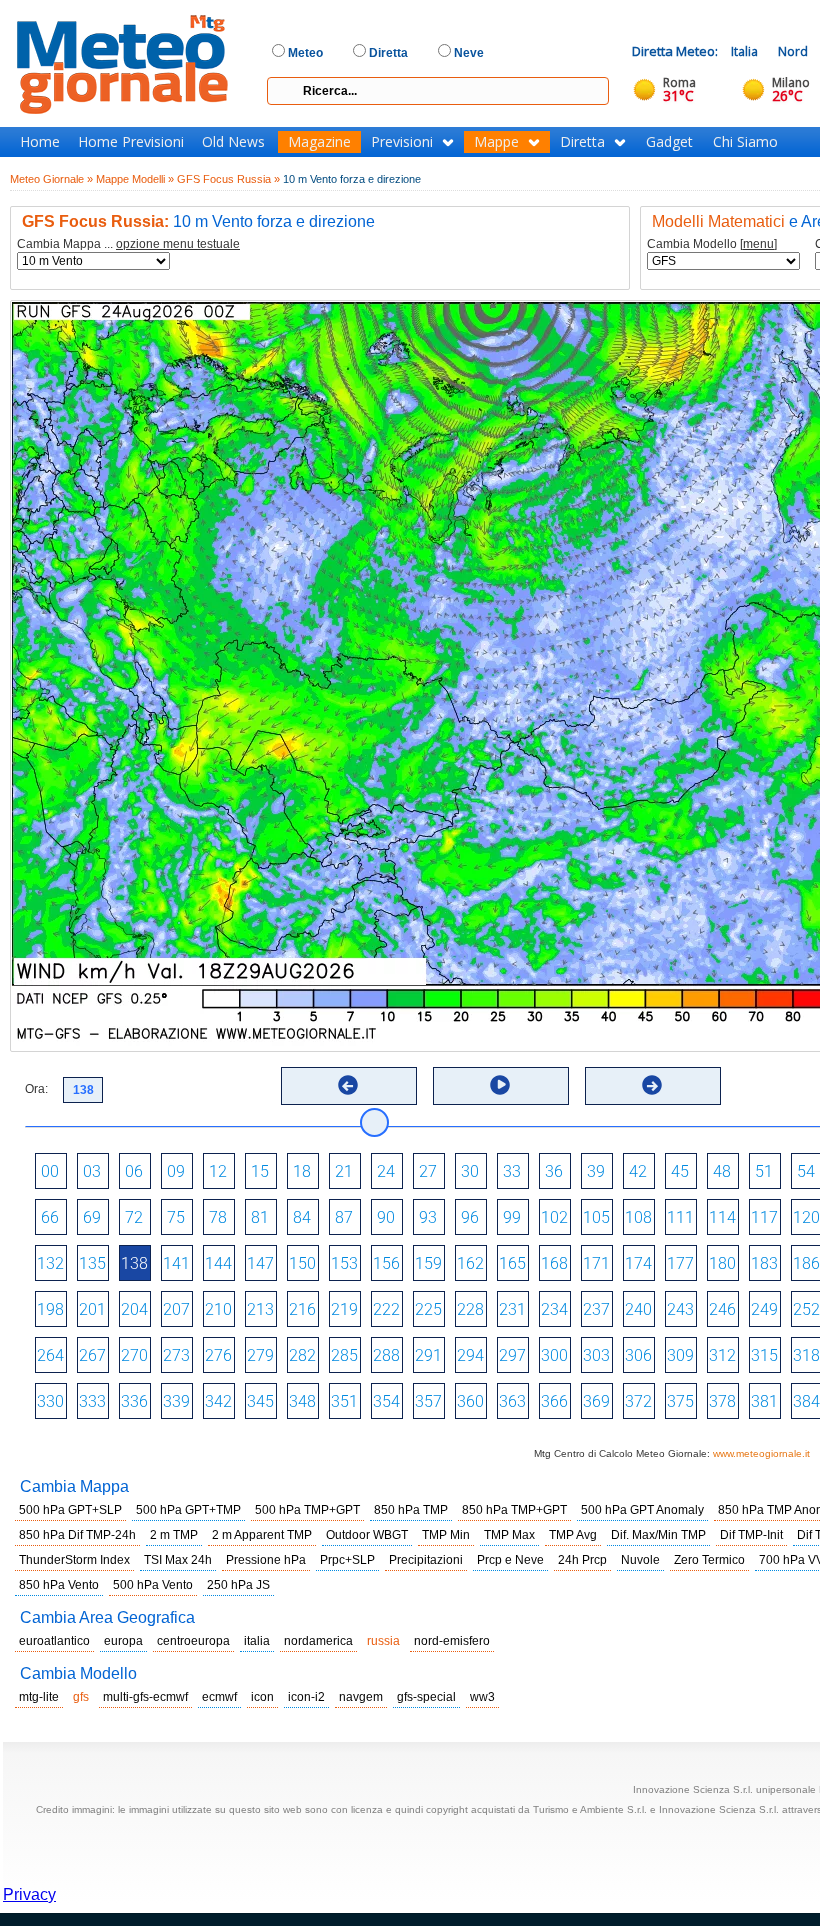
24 (386, 1171)
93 (428, 1217)
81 (260, 1217)
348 (302, 1401)
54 (806, 1171)
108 (638, 1217)
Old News (233, 142)
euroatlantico (54, 1641)
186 (806, 1263)
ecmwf (219, 1697)
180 (722, 1263)
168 (554, 1263)
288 (386, 1355)
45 (680, 1171)
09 (176, 1171)
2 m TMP (174, 1535)
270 (134, 1355)
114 (722, 1217)
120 (806, 1217)
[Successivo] (652, 1085)
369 (596, 1401)
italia (257, 1641)
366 (554, 1401)
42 (638, 1171)
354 (386, 1401)
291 (428, 1355)
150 (302, 1263)
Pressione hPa (266, 1560)
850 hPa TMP (411, 1510)
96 (470, 1217)
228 (470, 1309)
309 (680, 1355)
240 (638, 1309)
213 (260, 1309)
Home (40, 142)
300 (554, 1355)
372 (638, 1401)
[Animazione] (500, 1085)
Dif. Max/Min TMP (658, 1535)
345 (260, 1401)
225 (428, 1309)
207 (176, 1309)
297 (512, 1355)
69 (92, 1217)
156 (386, 1263)
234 (554, 1309)
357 (428, 1401)
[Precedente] (348, 1085)
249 (764, 1309)
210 (218, 1309)
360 (470, 1401)
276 (218, 1355)
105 (596, 1217)
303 (596, 1355)
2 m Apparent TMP (262, 1535)
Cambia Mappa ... (128, 244)
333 (92, 1401)
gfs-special (426, 1697)
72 (134, 1217)
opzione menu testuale (178, 244)
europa (123, 1641)
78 (218, 1217)
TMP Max (509, 1535)
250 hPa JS (238, 1585)
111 (680, 1217)
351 (344, 1401)
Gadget (669, 142)
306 (638, 1355)
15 (260, 1171)
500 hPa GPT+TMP (188, 1510)
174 (638, 1263)
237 (596, 1309)
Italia (744, 51)
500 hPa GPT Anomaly (642, 1510)
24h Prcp (582, 1560)
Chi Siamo (745, 142)
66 (50, 1217)
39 (596, 1171)
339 (176, 1401)
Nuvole (640, 1560)
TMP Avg (573, 1535)
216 (302, 1309)
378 (722, 1401)
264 (50, 1355)
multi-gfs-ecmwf (145, 1697)
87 (344, 1217)
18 (302, 1171)
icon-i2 (306, 1697)
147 (260, 1263)
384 (806, 1401)
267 (92, 1355)
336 (134, 1401)
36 (554, 1171)
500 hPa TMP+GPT (307, 1510)
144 (218, 1263)
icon (262, 1697)
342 (218, 1401)
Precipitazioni (426, 1560)
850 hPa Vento (59, 1585)
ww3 (482, 1697)
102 (554, 1217)
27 (428, 1171)
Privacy (29, 1894)
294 (470, 1355)
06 (134, 1171)
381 (764, 1401)
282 (302, 1355)
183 (764, 1263)
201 (92, 1309)
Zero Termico (709, 1560)
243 (680, 1309)
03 (92, 1171)
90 (386, 1217)
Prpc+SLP (347, 1560)
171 (596, 1263)
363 (512, 1401)
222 (386, 1309)
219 (344, 1309)
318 (806, 1355)
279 (260, 1355)
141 (176, 1263)
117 (764, 1217)
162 (470, 1263)
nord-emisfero (452, 1641)
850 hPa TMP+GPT (514, 1510)
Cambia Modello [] (712, 244)
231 (512, 1309)
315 (764, 1355)
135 (92, 1263)
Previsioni (402, 142)
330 (50, 1401)
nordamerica (318, 1641)
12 (218, 1171)
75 (176, 1217)
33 (512, 1171)
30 (470, 1171)
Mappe (496, 142)
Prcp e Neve (510, 1560)
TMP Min (446, 1535)
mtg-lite (39, 1697)
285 (344, 1355)
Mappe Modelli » (135, 179)
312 (722, 1355)
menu (758, 244)
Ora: (36, 1089)
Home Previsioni (131, 142)
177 (680, 1263)
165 (512, 1263)
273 (176, 1355)
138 (134, 1263)
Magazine (319, 142)
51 (764, 1171)
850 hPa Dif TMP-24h (77, 1535)
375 (680, 1401)
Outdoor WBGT (367, 1535)
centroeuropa (193, 1641)
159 (428, 1263)
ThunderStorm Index (74, 1560)
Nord (793, 51)
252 (806, 1309)
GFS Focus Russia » (228, 179)
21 (344, 1171)
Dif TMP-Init (751, 1535)
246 (722, 1309)
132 (50, 1263)
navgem (361, 1697)
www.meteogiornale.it (761, 1453)
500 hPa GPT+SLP (70, 1510)
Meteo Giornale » (51, 179)
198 (50, 1309)
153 (344, 1263)
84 (302, 1217)
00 (50, 1171)
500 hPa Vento (153, 1585)
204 (134, 1309)
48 (722, 1171)
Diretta (582, 142)
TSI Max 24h (178, 1560)
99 (512, 1217)
